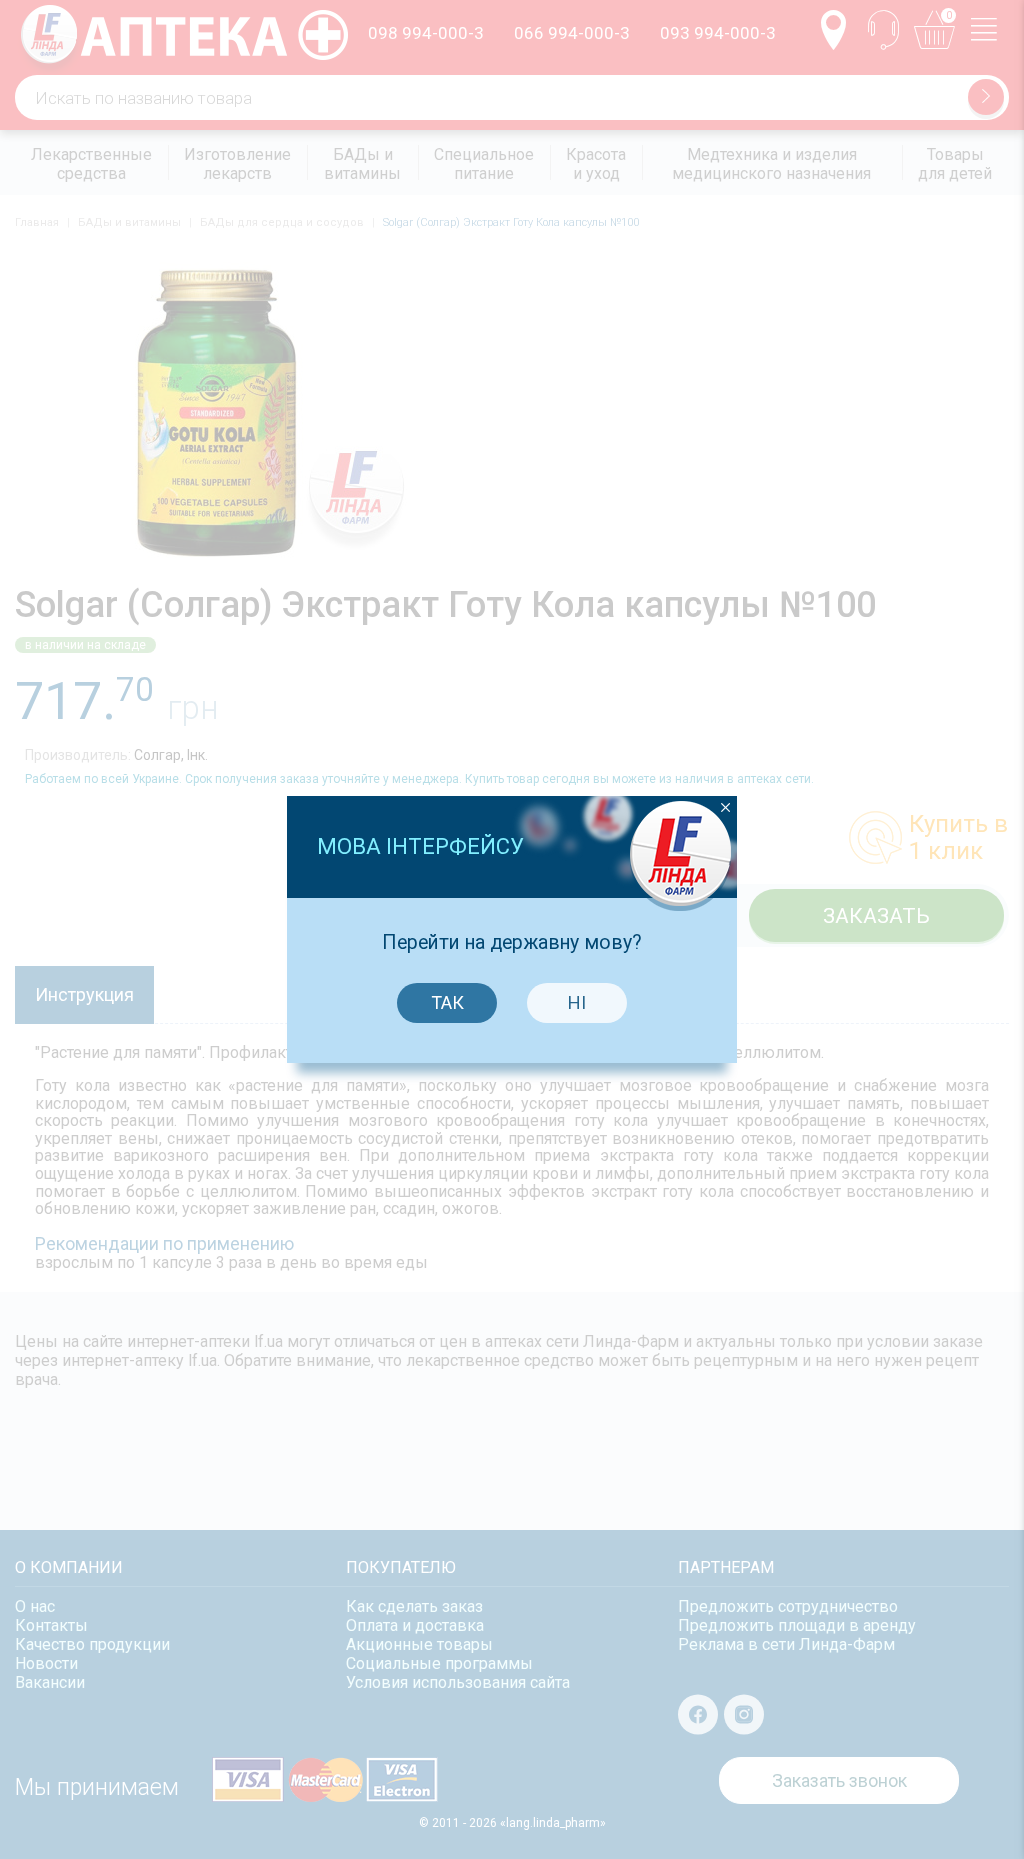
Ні (577, 1002)
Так (447, 1002)
